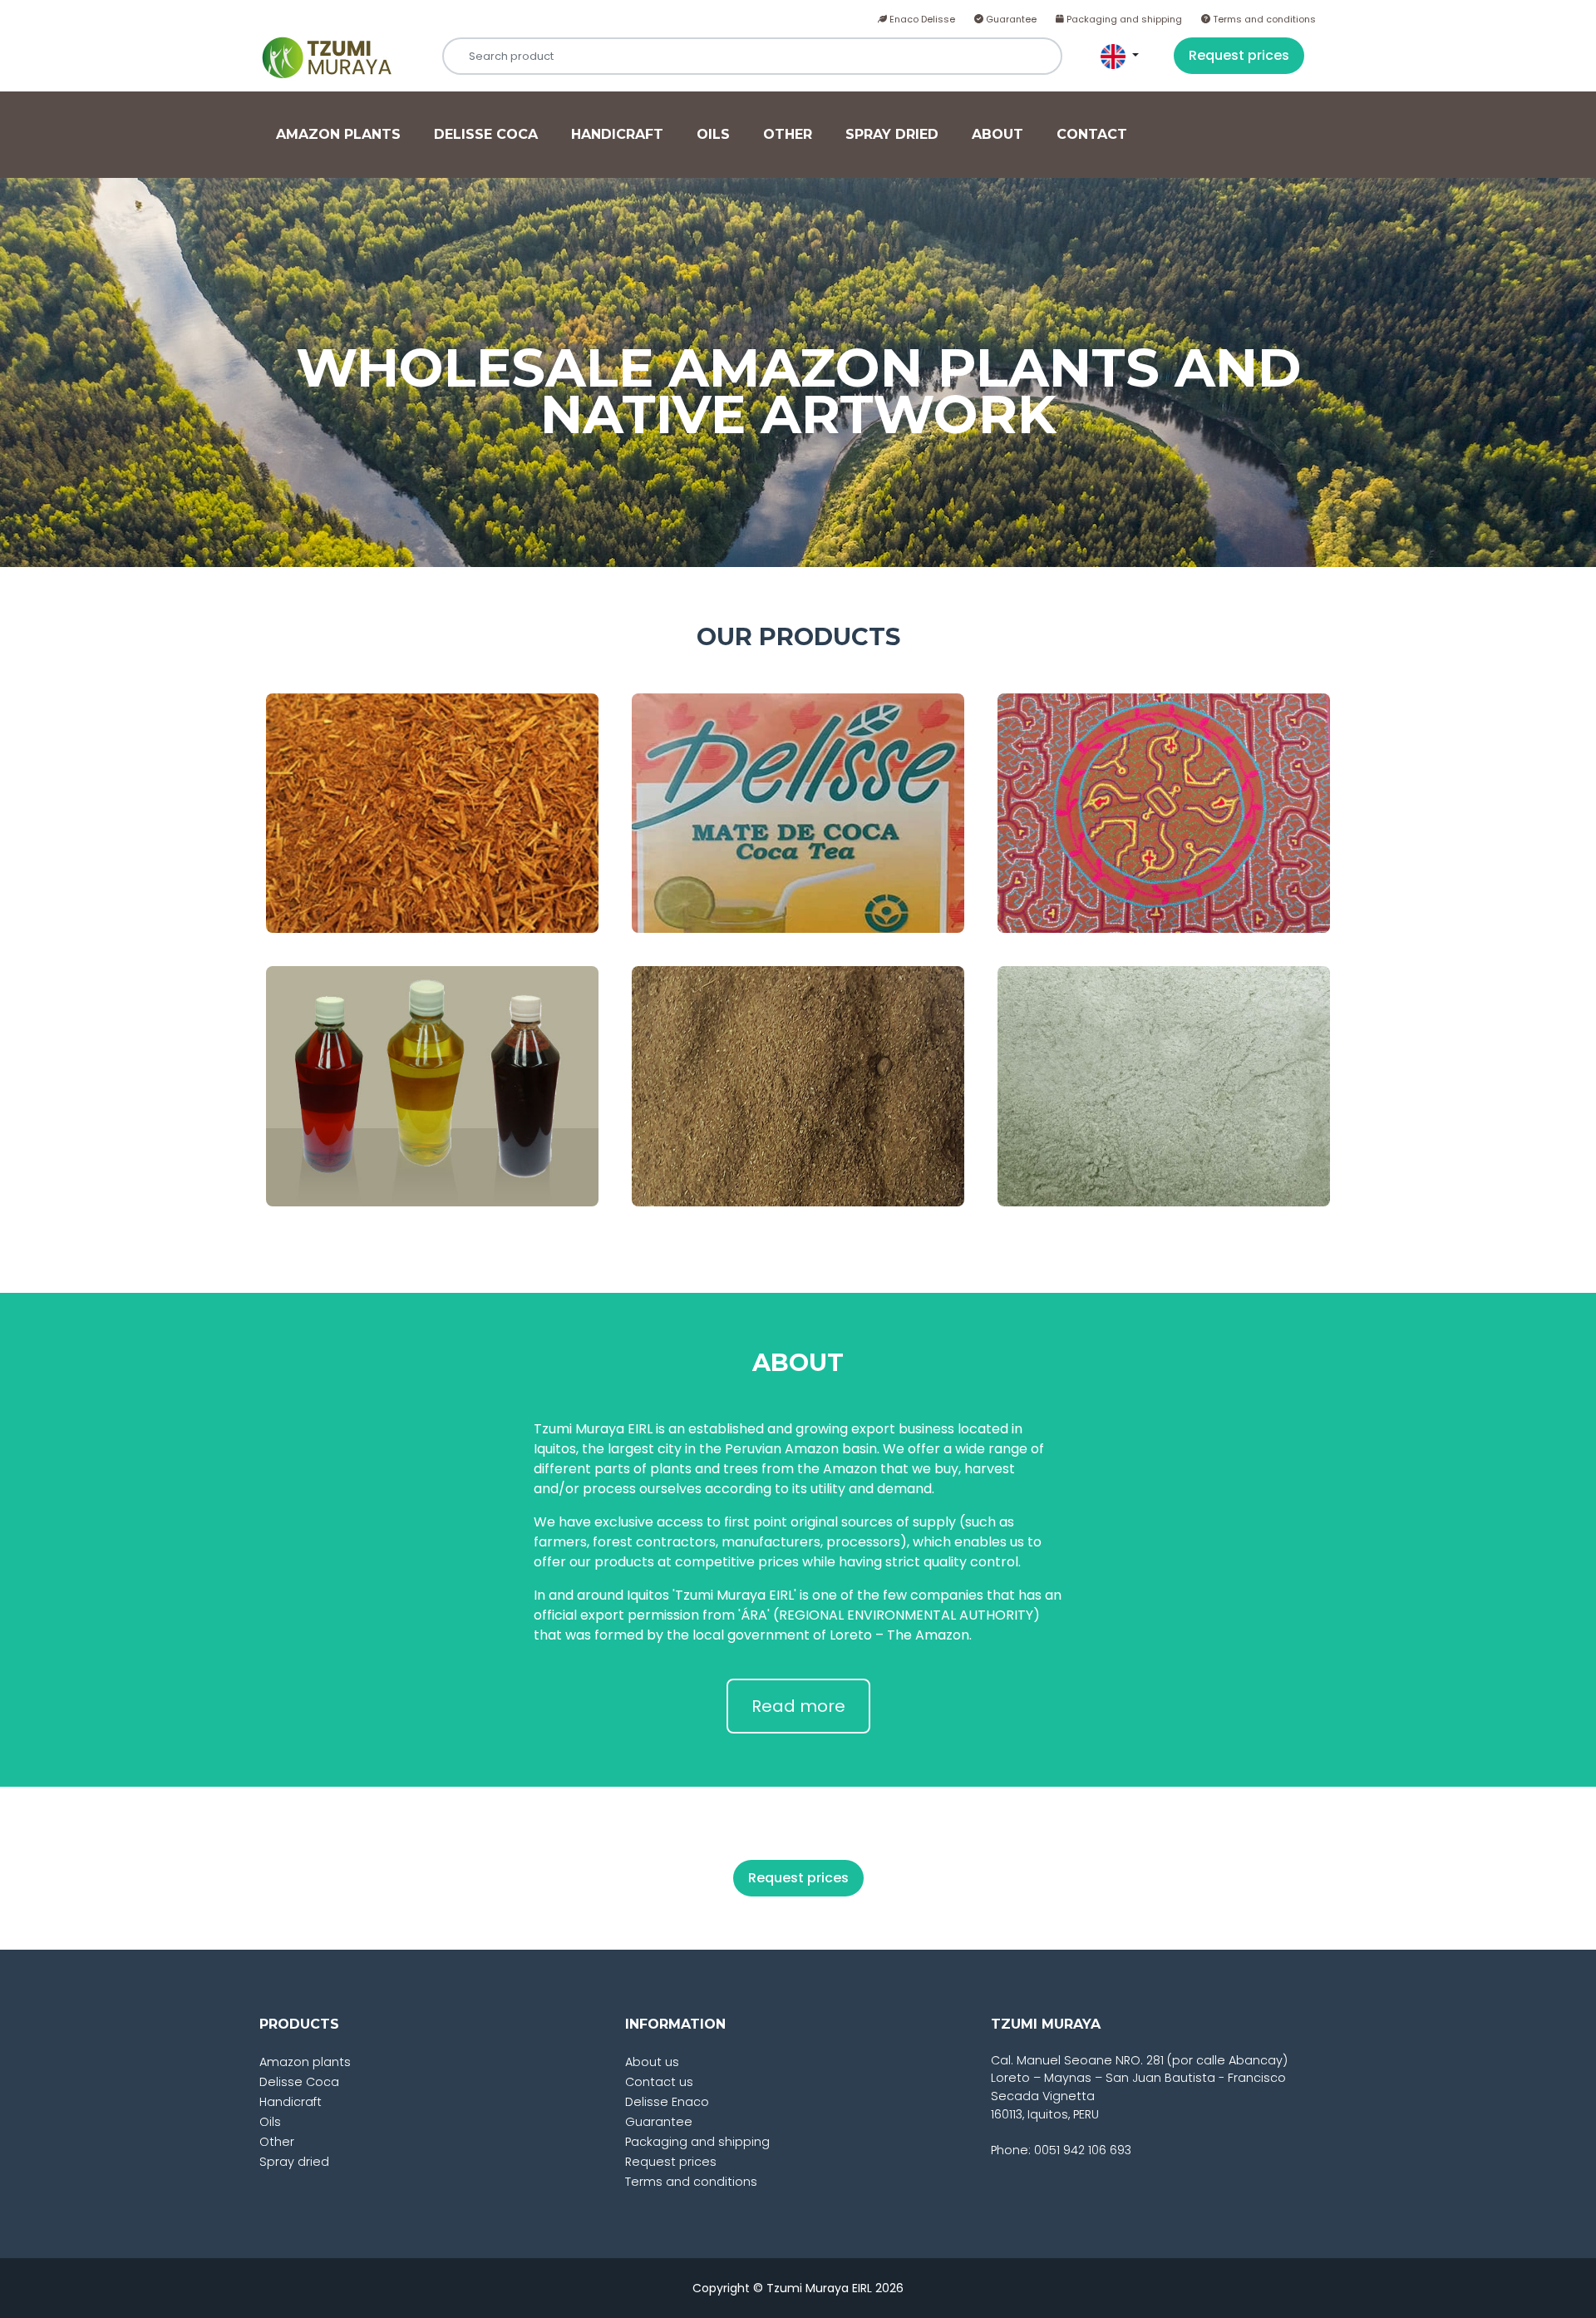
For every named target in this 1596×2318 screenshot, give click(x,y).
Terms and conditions (1263, 19)
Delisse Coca (486, 134)
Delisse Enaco (667, 2102)
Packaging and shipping (1123, 19)
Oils (713, 134)
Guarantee (1010, 19)
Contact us (659, 2082)
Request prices (1239, 55)
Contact (1092, 134)
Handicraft (617, 134)
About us (652, 2062)
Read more (798, 1706)
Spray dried (892, 134)
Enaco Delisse (921, 19)
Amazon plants (338, 134)
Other (788, 134)
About (997, 134)
